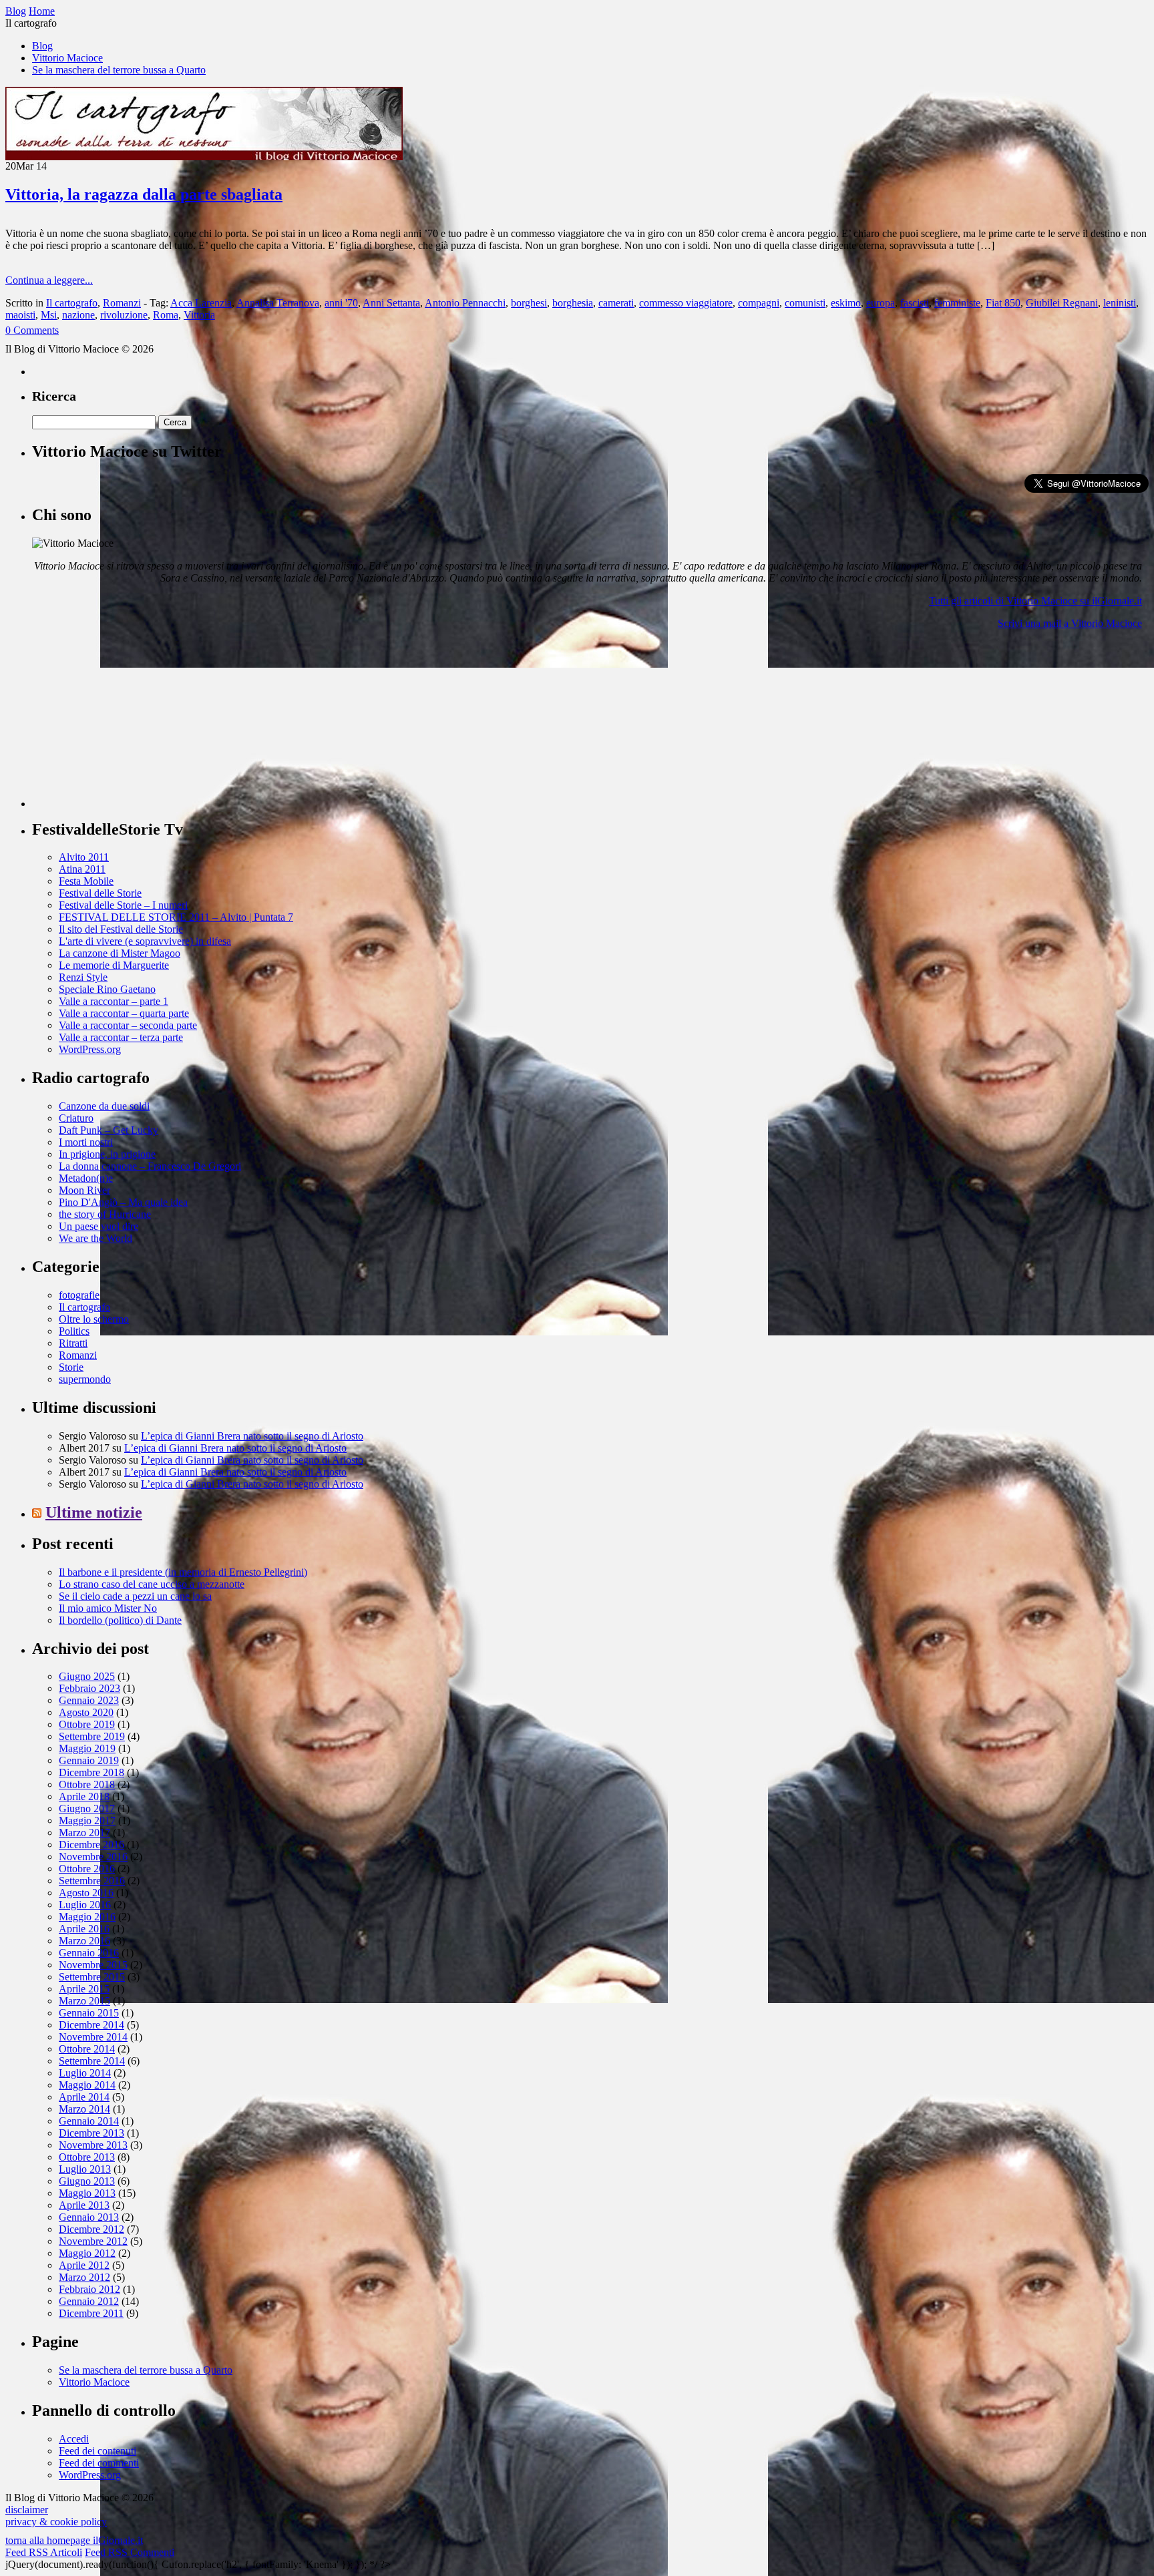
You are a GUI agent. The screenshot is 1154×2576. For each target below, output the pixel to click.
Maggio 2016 (87, 1917)
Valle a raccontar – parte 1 (114, 1001)
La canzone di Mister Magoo (120, 953)
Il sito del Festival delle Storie (121, 929)
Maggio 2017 (87, 1820)
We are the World (95, 1238)
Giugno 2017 (87, 1808)
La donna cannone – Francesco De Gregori (150, 1166)
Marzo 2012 (84, 2277)
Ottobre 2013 (87, 2157)
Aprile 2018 (84, 1796)
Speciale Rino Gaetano (107, 989)
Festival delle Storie (100, 893)
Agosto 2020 (86, 1712)
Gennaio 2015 (89, 2013)
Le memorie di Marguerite (114, 965)
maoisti (20, 315)
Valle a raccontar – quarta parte (124, 1013)
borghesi (529, 303)
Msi (49, 315)
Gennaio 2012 (89, 2301)
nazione (78, 315)
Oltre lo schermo (94, 1319)
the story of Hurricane (105, 1214)
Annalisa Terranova (278, 303)
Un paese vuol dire (99, 1226)
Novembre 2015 (93, 1965)
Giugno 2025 (87, 1676)
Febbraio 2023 (89, 1688)
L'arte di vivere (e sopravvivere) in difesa (145, 941)
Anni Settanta (391, 303)
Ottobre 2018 (87, 1784)
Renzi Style (83, 977)
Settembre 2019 (92, 1736)
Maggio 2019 (87, 1748)
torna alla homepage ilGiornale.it (74, 2540)
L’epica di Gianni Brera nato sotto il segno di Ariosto (252, 1436)
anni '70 (341, 303)
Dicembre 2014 (91, 2025)
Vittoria (199, 315)
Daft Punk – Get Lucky (109, 1130)
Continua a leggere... (49, 280)
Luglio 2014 (85, 2073)
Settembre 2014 (92, 2061)
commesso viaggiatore (686, 303)
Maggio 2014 (87, 2085)
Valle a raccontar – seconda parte (128, 1025)
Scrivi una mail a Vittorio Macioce (1070, 623)
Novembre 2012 (93, 2241)
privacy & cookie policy (56, 2522)
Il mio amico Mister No (108, 1608)
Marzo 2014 (84, 2109)
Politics (74, 1331)
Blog (42, 46)
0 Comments (32, 330)
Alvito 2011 (84, 857)
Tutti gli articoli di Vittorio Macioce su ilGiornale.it (1035, 601)
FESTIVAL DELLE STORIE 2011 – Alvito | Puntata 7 (176, 917)
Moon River (84, 1190)
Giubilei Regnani (1062, 303)
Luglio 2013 (85, 2169)
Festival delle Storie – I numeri (123, 905)
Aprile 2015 (84, 1989)
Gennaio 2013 (89, 2217)
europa (881, 303)
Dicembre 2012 (91, 2229)
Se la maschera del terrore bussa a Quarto (119, 70)
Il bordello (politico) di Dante (120, 1620)
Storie (71, 1367)
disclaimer (27, 2510)
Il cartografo (72, 303)
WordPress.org (90, 1049)
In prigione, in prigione (107, 1154)
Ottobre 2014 (87, 2049)
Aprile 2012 (84, 2265)
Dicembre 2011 (91, 2313)
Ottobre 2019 (87, 1724)
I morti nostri (86, 1142)
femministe (957, 303)
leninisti (1120, 303)
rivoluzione (124, 315)
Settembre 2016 (92, 1881)
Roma (166, 315)
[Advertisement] (132, 724)
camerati (616, 303)
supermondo (85, 1379)
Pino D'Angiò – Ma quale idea (123, 1202)
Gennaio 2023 (89, 1700)
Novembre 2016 (93, 1857)
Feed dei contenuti (98, 2451)
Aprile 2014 (84, 2097)
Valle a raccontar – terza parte (121, 1037)
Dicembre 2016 (91, 1845)
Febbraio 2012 (89, 2289)
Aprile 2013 (84, 2205)
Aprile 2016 (84, 1929)
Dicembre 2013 (91, 2133)
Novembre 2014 (93, 2037)
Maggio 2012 (87, 2253)
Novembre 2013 (93, 2145)
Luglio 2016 (85, 1905)
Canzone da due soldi (104, 1106)
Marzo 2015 (84, 2001)
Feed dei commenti (99, 2463)
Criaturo (76, 1118)
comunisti (805, 303)
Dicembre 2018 (91, 1772)
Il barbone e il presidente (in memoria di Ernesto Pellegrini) (183, 1572)
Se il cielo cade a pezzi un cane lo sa (135, 1596)
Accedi (74, 2439)
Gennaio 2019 (89, 1760)
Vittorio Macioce (67, 58)
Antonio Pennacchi (465, 303)
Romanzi (122, 303)
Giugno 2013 (87, 2181)
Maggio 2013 (87, 2193)
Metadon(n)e (86, 1178)
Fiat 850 (1003, 303)
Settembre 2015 (92, 1977)
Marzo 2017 (84, 1833)
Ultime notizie (94, 1512)
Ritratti (73, 1343)
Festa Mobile (86, 881)
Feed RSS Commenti (130, 2552)
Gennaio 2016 (89, 1953)
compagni (759, 303)
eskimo (846, 303)
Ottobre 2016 (87, 1869)
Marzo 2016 (84, 1941)
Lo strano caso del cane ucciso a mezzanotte (152, 1584)
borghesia (573, 303)
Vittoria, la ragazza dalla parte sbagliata (144, 194)
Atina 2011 (82, 869)
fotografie (79, 1295)
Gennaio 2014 (89, 2121)
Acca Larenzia (201, 303)
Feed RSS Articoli (44, 2552)
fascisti (915, 303)
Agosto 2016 (86, 1893)
